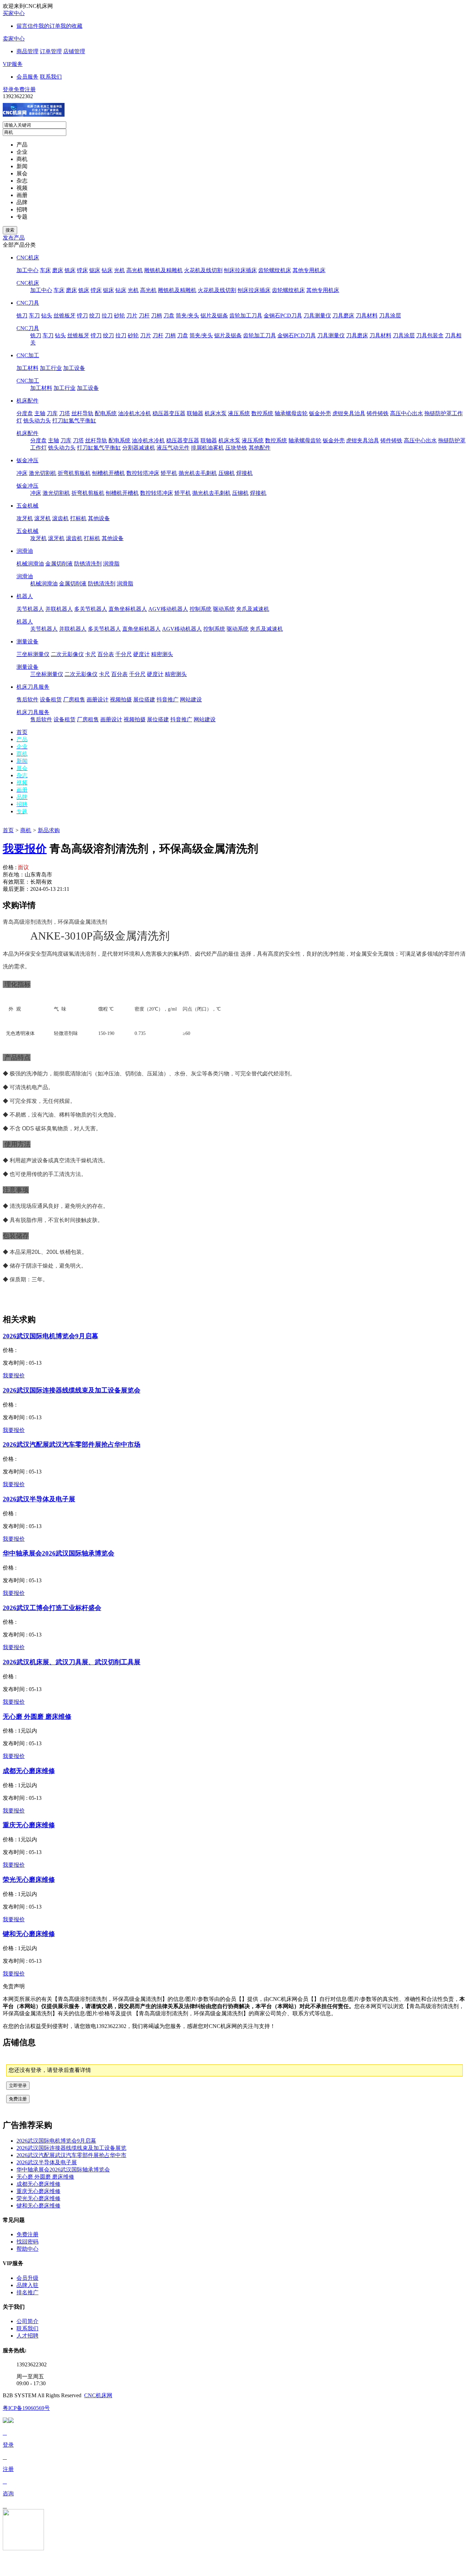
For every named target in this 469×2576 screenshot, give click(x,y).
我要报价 (25, 849)
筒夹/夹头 (187, 316)
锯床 (95, 270)
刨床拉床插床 (240, 270)
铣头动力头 (37, 421)
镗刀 (82, 316)
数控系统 (262, 413)
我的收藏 (71, 26)
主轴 (40, 413)
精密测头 (162, 654)
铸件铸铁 (378, 413)
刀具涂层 (390, 316)
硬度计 (141, 654)
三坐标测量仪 (33, 654)
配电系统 (106, 413)
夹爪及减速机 (253, 609)
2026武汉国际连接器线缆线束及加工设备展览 (71, 2148)
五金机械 (27, 506)
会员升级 (27, 2278)
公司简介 (27, 2321)
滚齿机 (60, 518)
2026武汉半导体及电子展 (39, 1499)
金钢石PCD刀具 (283, 316)
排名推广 (27, 2292)
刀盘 (169, 316)
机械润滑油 (30, 564)
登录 (8, 89)
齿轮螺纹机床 (275, 270)
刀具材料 (367, 316)
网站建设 (191, 700)
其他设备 (99, 518)
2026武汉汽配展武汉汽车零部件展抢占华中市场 (72, 1444)
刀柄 (157, 316)
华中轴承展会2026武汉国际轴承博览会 (59, 1553)
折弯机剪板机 (74, 473)
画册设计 (98, 700)
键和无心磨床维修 (29, 1934)
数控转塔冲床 (143, 473)
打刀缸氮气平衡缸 (74, 421)
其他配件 (260, 448)
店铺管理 (74, 51)
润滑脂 (111, 564)
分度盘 (25, 413)
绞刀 (95, 316)
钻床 (107, 270)
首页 (8, 830)
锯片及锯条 (214, 316)
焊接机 (244, 473)
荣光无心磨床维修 (29, 1880)
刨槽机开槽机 (108, 473)
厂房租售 (74, 700)
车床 (45, 270)
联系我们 (51, 77)
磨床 (58, 270)
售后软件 (27, 700)
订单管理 (51, 51)
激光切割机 (43, 473)
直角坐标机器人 (128, 609)
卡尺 (91, 654)
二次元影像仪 (67, 654)
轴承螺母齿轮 (291, 413)
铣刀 (22, 316)
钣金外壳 (320, 413)
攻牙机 (25, 518)
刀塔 (65, 413)
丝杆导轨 (82, 413)
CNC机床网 (98, 2395)
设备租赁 (51, 700)
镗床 (82, 270)
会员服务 (27, 77)
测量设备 (27, 642)
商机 (26, 830)
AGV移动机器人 (168, 609)
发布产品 (14, 238)
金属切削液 (59, 564)
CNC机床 (28, 258)
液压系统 (239, 413)
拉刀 (107, 316)
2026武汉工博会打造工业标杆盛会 (52, 1608)
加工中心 (27, 270)
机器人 (25, 596)
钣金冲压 (27, 460)
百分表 (106, 654)
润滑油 (25, 551)
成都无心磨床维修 (29, 1771)
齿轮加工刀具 (246, 316)
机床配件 (27, 401)
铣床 (70, 270)
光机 (119, 270)
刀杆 (144, 316)
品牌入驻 (27, 2285)
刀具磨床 (343, 316)
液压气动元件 (173, 448)
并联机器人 (59, 609)
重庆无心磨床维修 (29, 1825)
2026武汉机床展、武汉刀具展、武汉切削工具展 (72, 1662)
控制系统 (201, 609)
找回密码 (27, 2242)
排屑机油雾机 (207, 448)
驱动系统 (224, 609)
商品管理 (27, 51)
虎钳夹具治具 (349, 413)
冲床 (22, 473)
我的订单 (49, 26)
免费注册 (25, 89)
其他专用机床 (309, 270)
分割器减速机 (139, 448)
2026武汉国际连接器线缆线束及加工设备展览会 (72, 1390)
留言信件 (27, 26)
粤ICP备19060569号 (26, 2408)
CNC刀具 (28, 303)
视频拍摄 (121, 700)
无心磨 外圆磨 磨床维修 (37, 1717)
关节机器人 (30, 609)
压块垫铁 (236, 448)
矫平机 (169, 473)
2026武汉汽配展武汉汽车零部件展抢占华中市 (71, 2155)
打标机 (78, 518)
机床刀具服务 (33, 687)
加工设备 (74, 368)
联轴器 (195, 413)
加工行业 (51, 368)
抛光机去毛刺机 (198, 473)
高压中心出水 (407, 413)
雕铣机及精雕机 (163, 270)
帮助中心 (27, 2249)
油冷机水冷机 (135, 413)
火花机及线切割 (203, 270)
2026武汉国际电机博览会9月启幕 (50, 1336)
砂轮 (119, 316)
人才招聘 (27, 2336)
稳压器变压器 (169, 413)
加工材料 (27, 368)
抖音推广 (168, 700)
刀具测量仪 (317, 316)
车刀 (34, 316)
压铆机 (227, 473)
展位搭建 (144, 700)
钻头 (47, 316)
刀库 (52, 413)
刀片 (132, 316)
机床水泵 (216, 413)
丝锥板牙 (65, 316)
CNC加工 (28, 355)
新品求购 (49, 830)
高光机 (135, 270)
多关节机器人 (91, 609)
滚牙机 (43, 518)
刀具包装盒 (430, 335)
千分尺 (124, 654)
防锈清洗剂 (88, 564)
